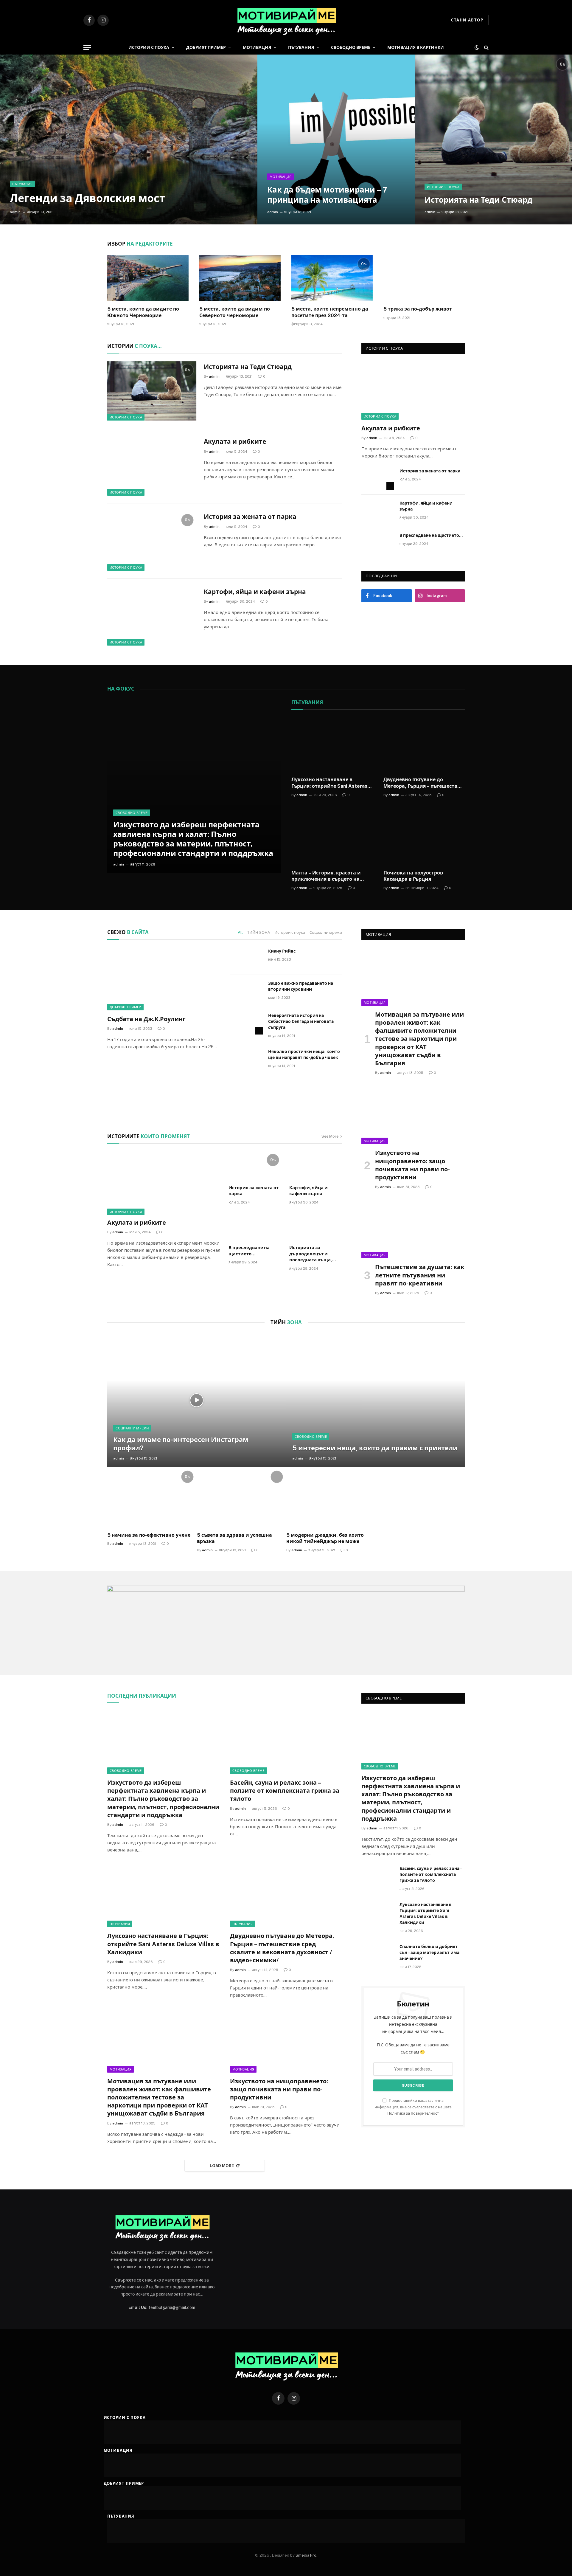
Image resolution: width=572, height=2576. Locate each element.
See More (330, 1136)
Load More (222, 2166)
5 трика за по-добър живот (418, 309)
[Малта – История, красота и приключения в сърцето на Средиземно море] (332, 838)
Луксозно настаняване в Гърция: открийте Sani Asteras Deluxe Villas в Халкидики (329, 783)
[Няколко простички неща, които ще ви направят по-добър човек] (246, 1059)
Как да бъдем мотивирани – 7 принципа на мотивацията (327, 195)
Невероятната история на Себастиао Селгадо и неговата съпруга (301, 1021)
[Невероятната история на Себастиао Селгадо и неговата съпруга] (246, 1023)
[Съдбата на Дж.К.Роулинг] (163, 979)
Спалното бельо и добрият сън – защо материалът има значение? (429, 1952)
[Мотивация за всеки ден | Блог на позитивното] (286, 20)
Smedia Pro (306, 2555)
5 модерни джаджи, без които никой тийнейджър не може (325, 1538)
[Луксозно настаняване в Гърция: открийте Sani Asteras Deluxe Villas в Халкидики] (332, 745)
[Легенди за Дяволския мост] (129, 139)
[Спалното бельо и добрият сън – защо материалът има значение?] (378, 1954)
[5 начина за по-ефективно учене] (152, 1498)
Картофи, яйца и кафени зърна (255, 592)
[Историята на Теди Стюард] (493, 139)
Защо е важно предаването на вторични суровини (301, 986)
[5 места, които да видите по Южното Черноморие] (148, 278)
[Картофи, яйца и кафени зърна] (152, 616)
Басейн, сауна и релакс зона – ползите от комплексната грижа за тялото (285, 1791)
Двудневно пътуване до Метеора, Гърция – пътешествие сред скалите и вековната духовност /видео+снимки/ (423, 783)
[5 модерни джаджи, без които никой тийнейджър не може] (331, 1498)
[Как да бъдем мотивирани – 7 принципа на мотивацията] (336, 139)
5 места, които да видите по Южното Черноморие (143, 312)
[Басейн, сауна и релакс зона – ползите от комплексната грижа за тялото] (286, 1742)
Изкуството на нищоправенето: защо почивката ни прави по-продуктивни (412, 1165)
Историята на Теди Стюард (478, 200)
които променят (149, 1136)
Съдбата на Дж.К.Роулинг (146, 1019)
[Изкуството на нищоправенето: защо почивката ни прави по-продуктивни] (413, 1115)
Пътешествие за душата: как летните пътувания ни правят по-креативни (420, 1275)
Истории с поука (149, 47)
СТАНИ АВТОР (467, 20)
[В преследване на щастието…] (378, 543)
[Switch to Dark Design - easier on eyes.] (477, 47)
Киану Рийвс (282, 951)
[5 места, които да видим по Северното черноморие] (240, 278)
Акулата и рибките (235, 442)
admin (15, 212)
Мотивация (257, 47)
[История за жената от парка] (152, 541)
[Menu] (87, 48)
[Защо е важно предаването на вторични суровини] (246, 991)
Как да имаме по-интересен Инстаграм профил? (181, 1444)
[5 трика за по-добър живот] (424, 278)
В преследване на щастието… (431, 535)
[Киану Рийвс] (246, 959)
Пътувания (301, 47)
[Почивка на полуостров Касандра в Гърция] (424, 838)
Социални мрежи (326, 932)
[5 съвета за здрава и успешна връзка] (241, 1498)
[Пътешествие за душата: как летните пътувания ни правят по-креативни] (413, 1229)
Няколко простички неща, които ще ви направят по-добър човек (304, 1054)
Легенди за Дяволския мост (88, 198)
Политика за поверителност (413, 2113)
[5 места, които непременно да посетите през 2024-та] (332, 278)
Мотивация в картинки (416, 47)
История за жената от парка (250, 517)
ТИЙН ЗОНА (259, 932)
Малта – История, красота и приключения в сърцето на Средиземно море (326, 876)
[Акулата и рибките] (152, 466)
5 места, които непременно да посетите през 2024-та (330, 312)
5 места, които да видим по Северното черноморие (235, 312)
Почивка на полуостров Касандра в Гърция (413, 876)
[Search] (486, 48)
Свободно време (351, 47)
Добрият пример (206, 47)
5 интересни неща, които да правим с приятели (375, 1448)
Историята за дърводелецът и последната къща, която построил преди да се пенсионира (315, 1254)
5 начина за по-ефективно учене (149, 1535)
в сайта (128, 932)
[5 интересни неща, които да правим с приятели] (376, 1400)
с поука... (134, 346)
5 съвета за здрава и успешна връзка (234, 1538)
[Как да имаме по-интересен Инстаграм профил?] (196, 1400)
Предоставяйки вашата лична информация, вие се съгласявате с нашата (413, 2107)
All (240, 932)
